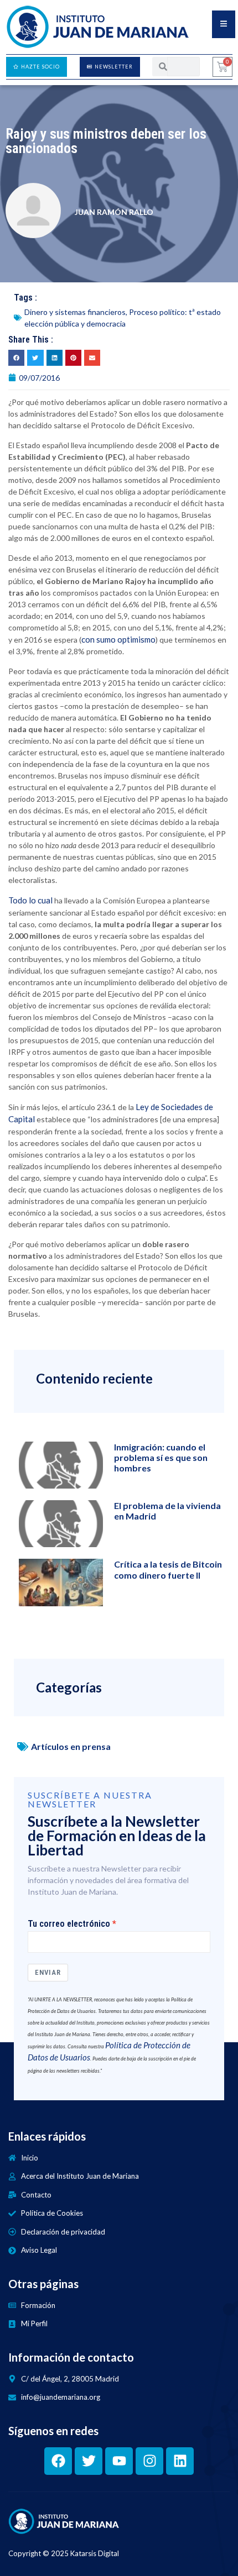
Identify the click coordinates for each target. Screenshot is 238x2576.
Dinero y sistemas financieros (75, 312)
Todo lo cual (30, 900)
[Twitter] (89, 2461)
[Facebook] (58, 2461)
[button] (16, 358)
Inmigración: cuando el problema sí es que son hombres (161, 1457)
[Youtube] (119, 2461)
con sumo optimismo (118, 639)
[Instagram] (149, 2461)
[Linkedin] (180, 2461)
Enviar (48, 1972)
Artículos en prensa (71, 1746)
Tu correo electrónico (69, 1924)
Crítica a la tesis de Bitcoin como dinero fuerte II (168, 1569)
